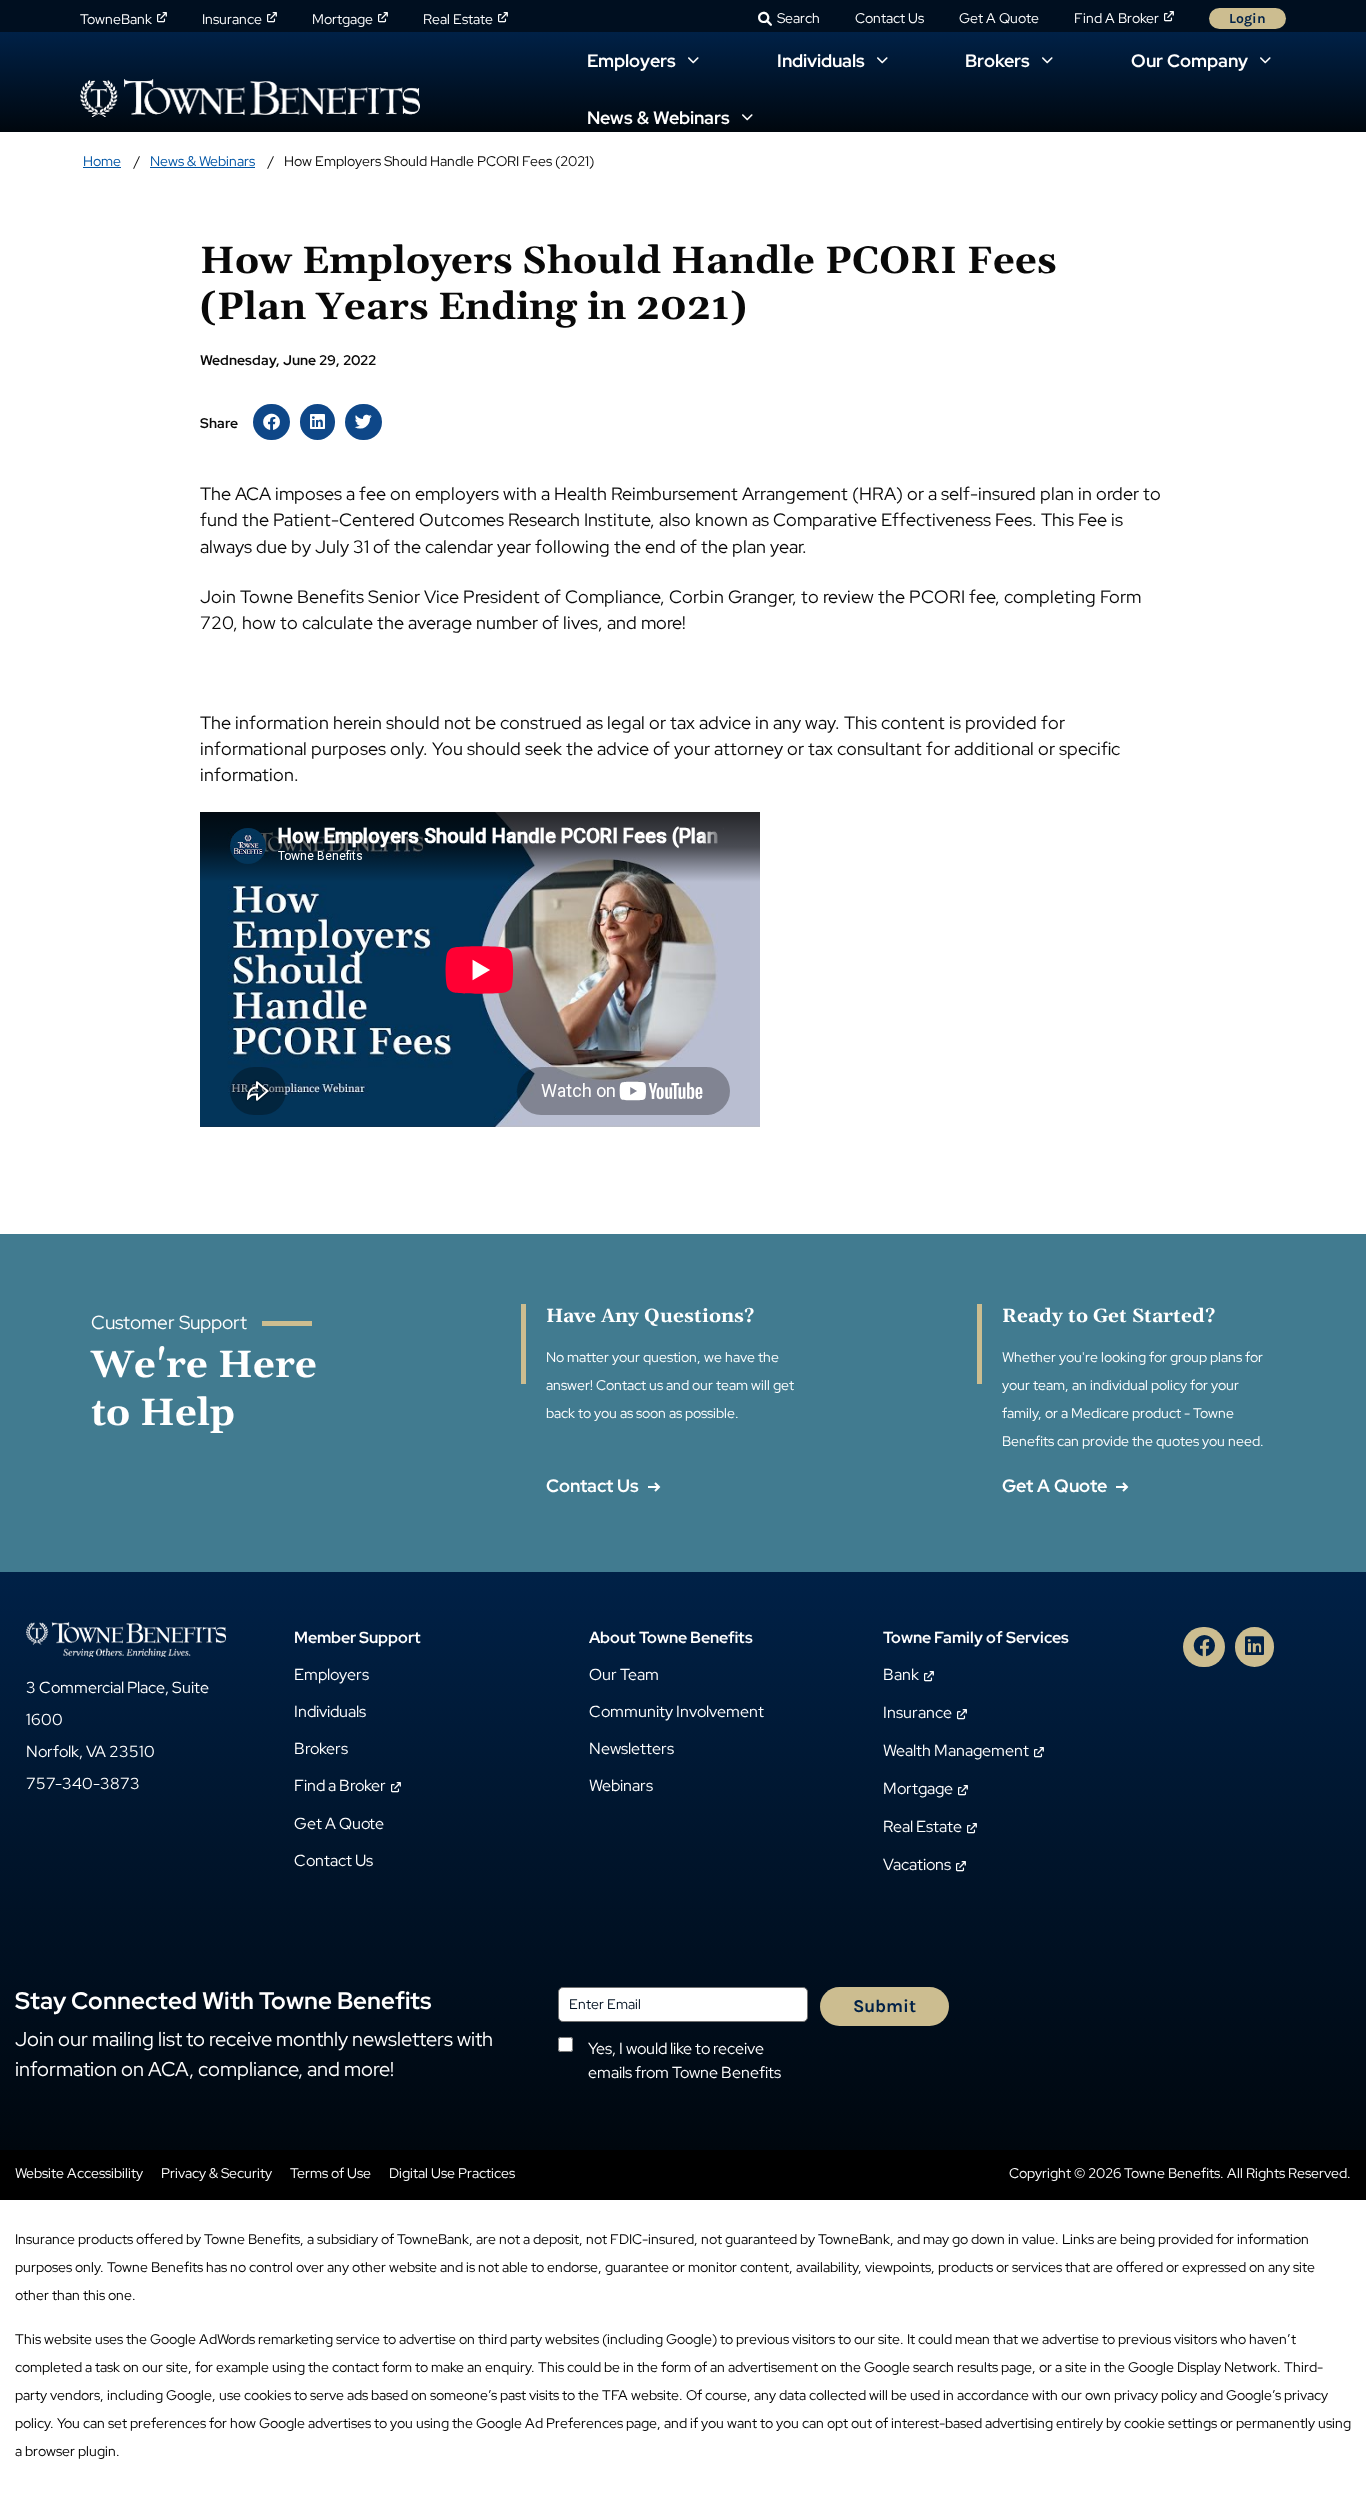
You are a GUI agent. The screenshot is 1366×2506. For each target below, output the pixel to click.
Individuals (330, 1711)
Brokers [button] (999, 60)
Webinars (621, 1785)
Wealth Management (956, 1750)
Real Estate (458, 19)
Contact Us (889, 18)
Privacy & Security (216, 2173)
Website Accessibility (79, 2173)
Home (102, 161)
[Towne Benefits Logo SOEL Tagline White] (126, 1638)
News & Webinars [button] (660, 117)
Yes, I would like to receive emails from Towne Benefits (684, 2060)
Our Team (624, 1674)
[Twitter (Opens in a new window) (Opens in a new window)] (363, 422)
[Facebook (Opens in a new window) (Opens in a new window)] (271, 422)
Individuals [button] (823, 60)
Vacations (917, 1864)
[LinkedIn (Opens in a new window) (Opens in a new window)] (317, 422)
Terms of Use (330, 2173)
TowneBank (116, 19)
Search (798, 18)
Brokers (321, 1748)
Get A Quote (999, 18)
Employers (331, 1674)
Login (1247, 18)
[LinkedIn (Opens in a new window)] (1254, 1647)
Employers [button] (633, 60)
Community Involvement (676, 1711)
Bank (901, 1674)
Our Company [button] (1191, 60)
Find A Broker (1116, 18)
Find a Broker (340, 1785)
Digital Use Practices (452, 2173)
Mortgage (342, 19)
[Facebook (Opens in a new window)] (1204, 1647)
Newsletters (631, 1748)
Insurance (232, 19)
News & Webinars (202, 161)
